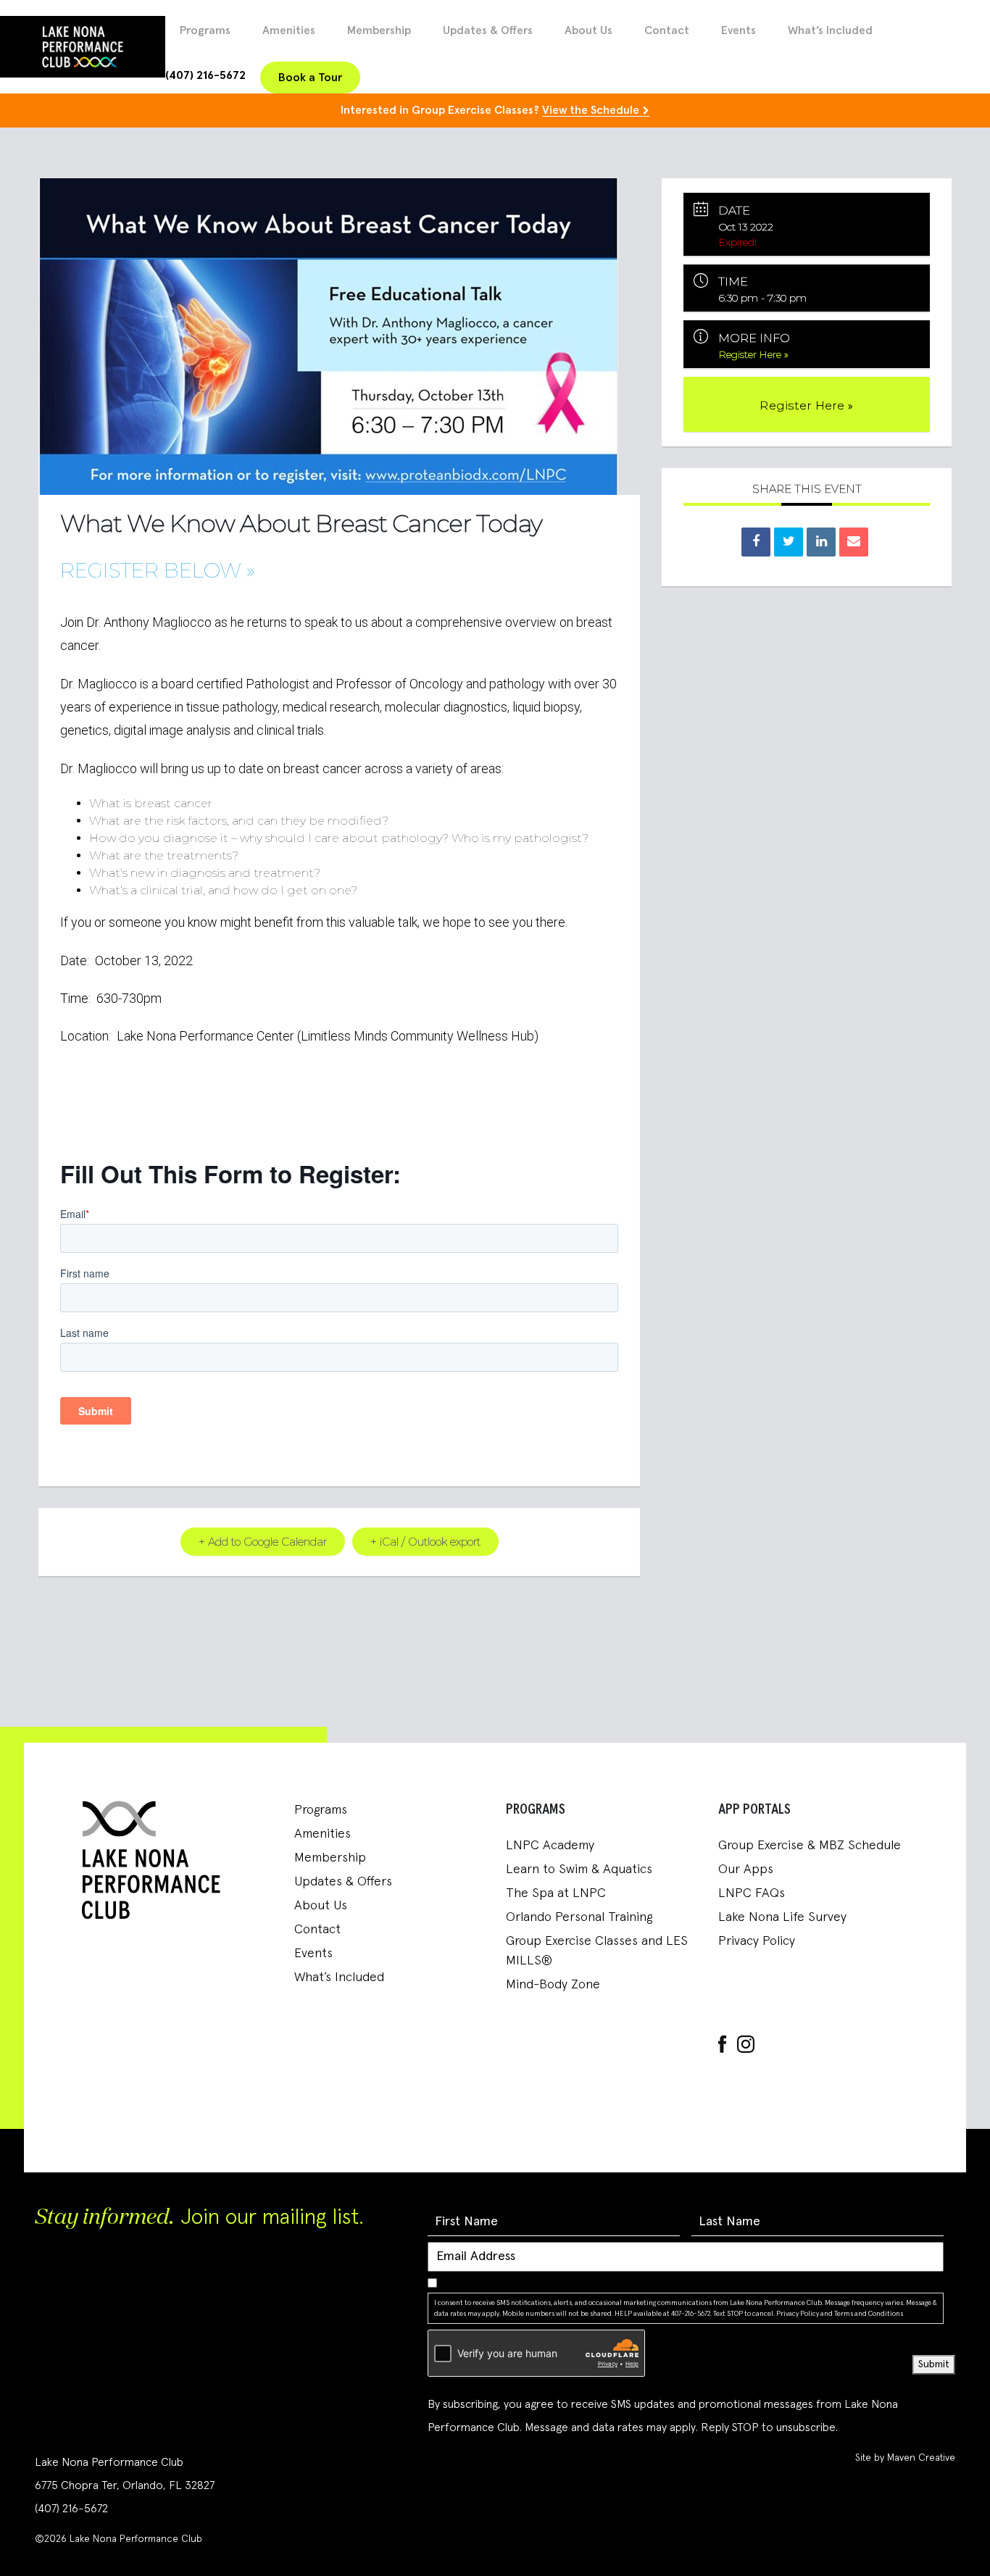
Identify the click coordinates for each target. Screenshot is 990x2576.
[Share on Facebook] (756, 542)
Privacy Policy (757, 1941)
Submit (934, 2364)
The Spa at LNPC (556, 1893)
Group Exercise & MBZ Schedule (810, 1846)
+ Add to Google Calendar (263, 1542)
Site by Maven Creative (905, 2458)
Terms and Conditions (869, 2314)
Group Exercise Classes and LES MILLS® (597, 1951)
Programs (205, 30)
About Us (588, 30)
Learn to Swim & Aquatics (579, 1870)
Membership (379, 30)
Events (739, 30)
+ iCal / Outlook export (425, 1542)
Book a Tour (310, 78)
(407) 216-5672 (205, 75)
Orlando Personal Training (579, 1917)
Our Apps (746, 1870)
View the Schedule (591, 110)
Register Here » (754, 354)
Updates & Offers (488, 30)
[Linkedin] (821, 542)
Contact (667, 30)
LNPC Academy (550, 1846)
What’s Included (830, 30)
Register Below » (158, 570)
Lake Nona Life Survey (782, 1917)
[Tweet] (789, 542)
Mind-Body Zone (553, 1985)
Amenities (289, 30)
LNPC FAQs (752, 1893)
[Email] (854, 542)
